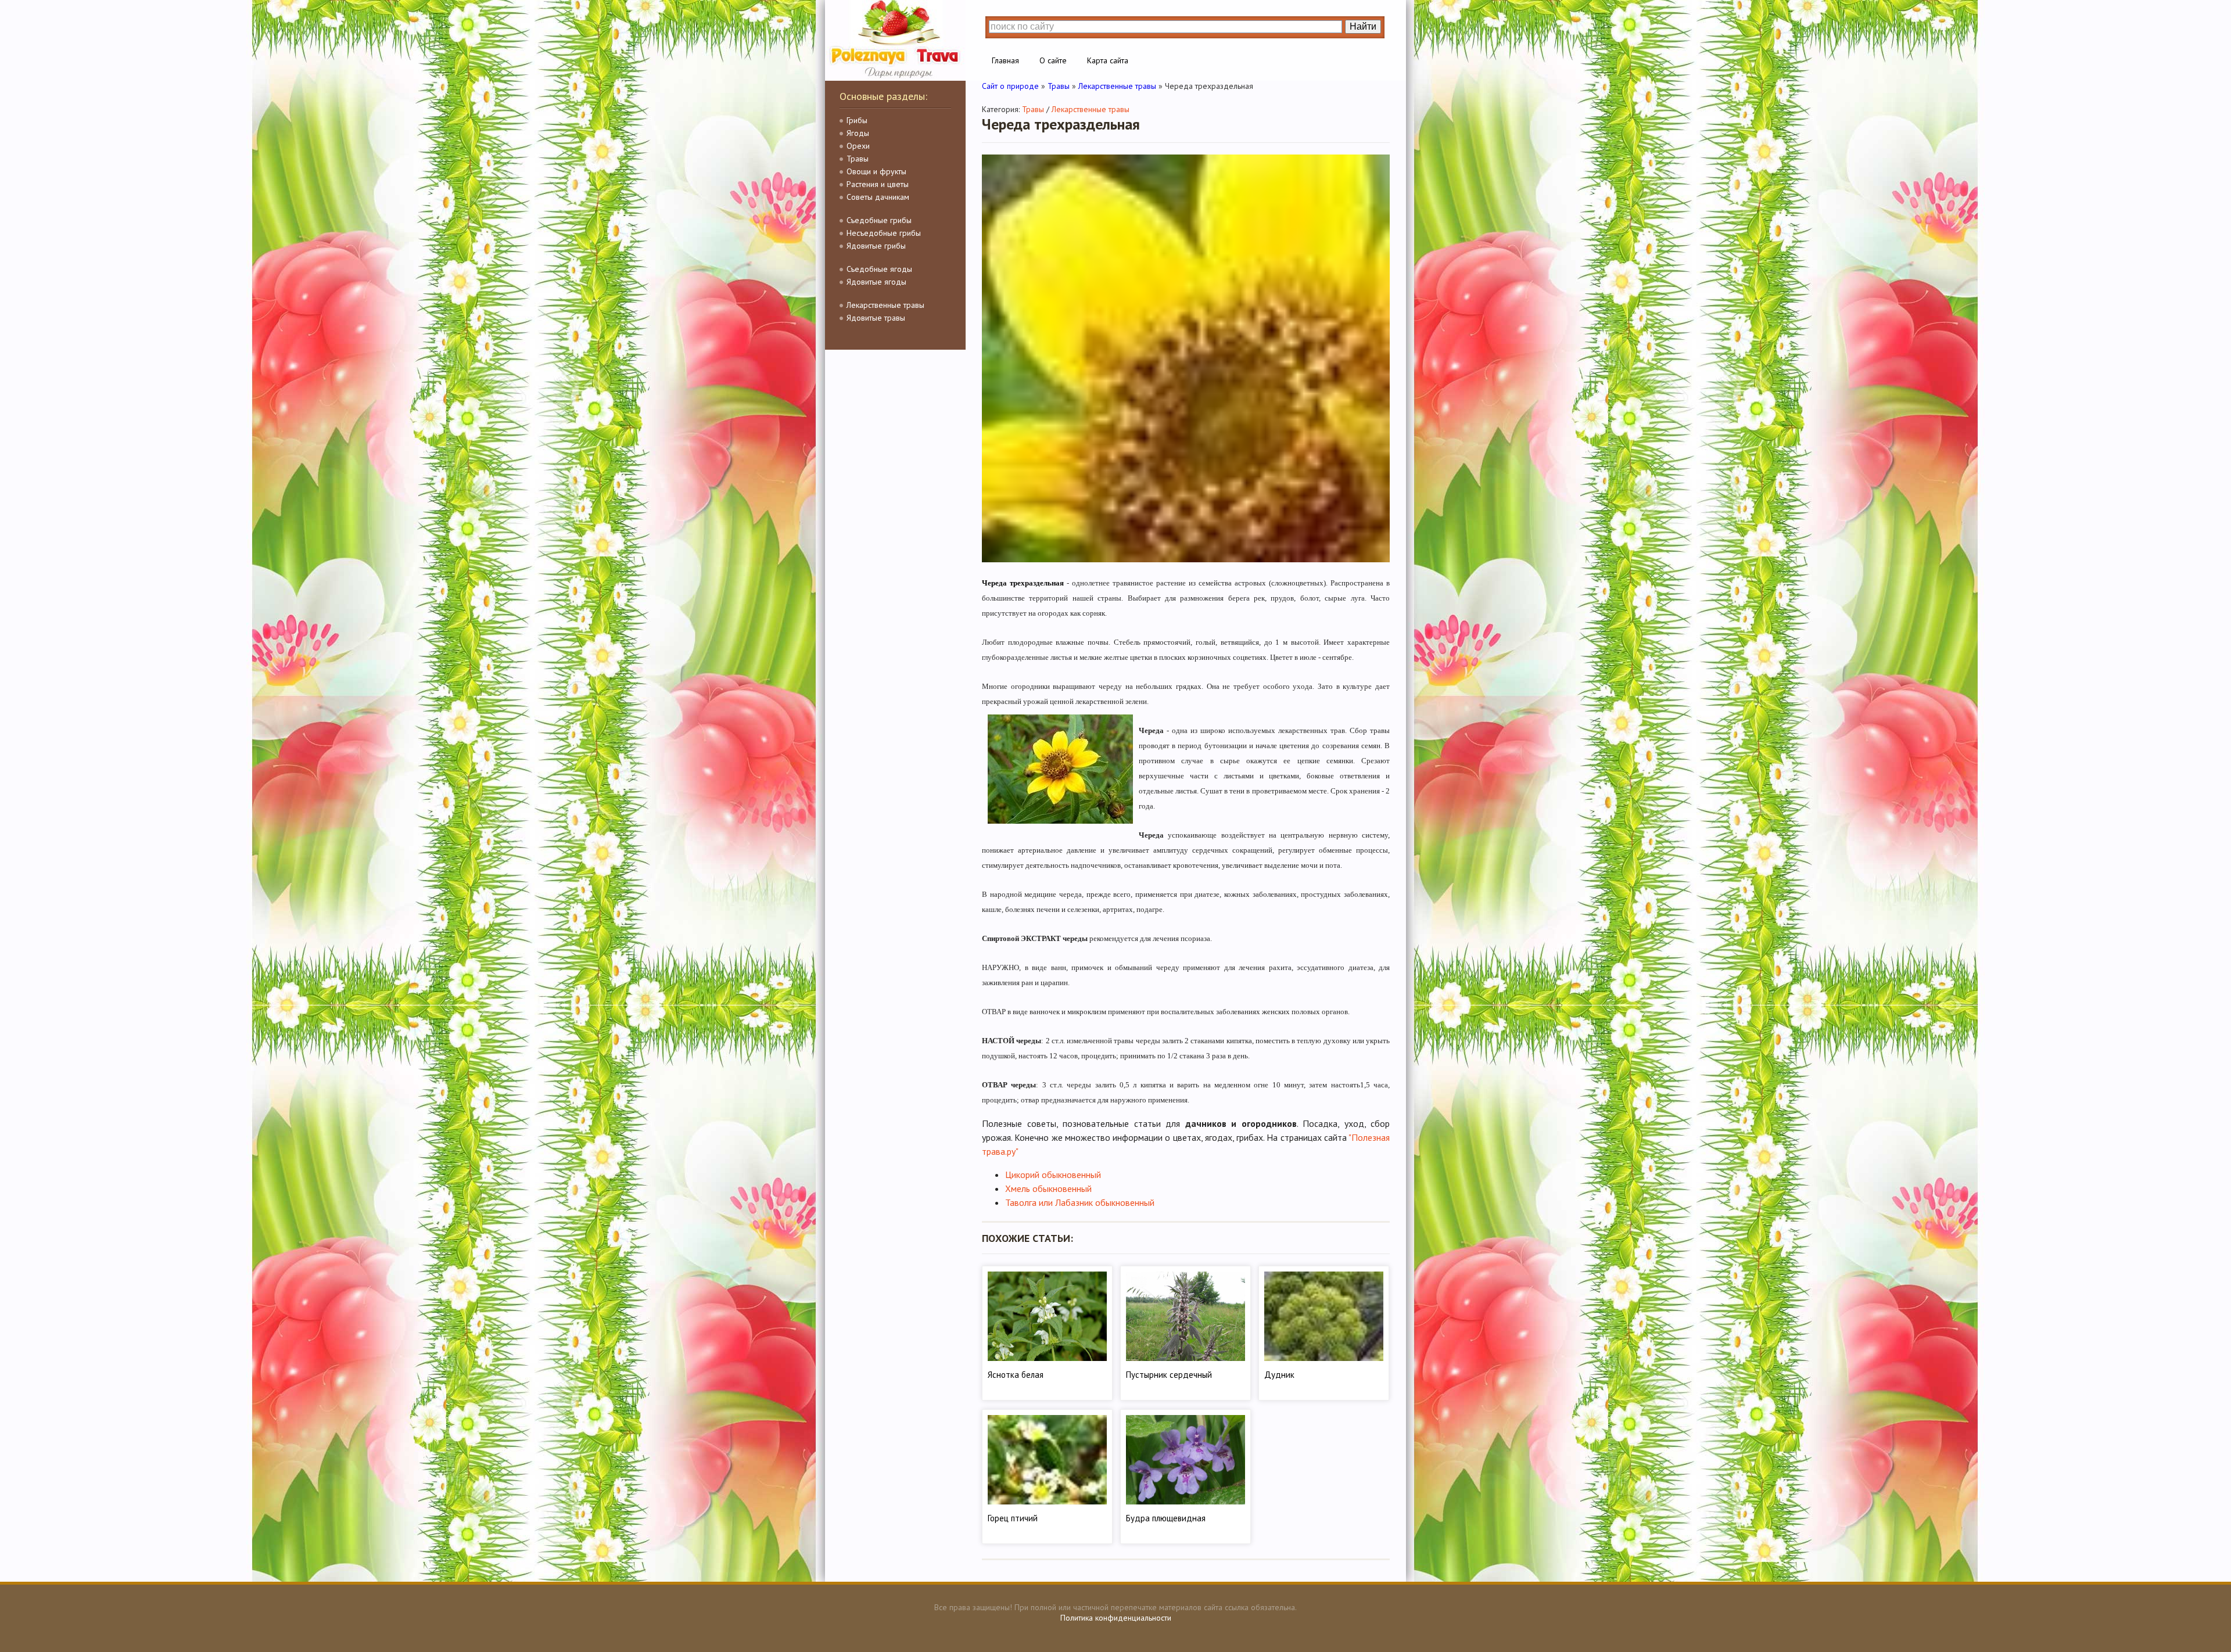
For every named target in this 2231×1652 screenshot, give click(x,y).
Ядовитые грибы (876, 246)
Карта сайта (1108, 60)
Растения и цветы (878, 184)
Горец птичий (1013, 1518)
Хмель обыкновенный (1048, 1188)
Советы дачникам (878, 197)
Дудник (1279, 1375)
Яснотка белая (1016, 1375)
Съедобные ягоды (879, 269)
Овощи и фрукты (876, 171)
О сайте (1053, 60)
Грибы (857, 120)
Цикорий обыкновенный (1053, 1175)
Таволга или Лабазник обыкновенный (1080, 1202)
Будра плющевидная (1166, 1518)
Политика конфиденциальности (1116, 1618)
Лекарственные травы (885, 305)
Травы (858, 159)
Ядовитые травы (876, 318)
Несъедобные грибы (884, 233)
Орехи (858, 146)
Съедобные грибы (879, 220)
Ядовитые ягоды (876, 282)
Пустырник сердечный (1169, 1375)
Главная (1005, 60)
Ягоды (858, 133)
